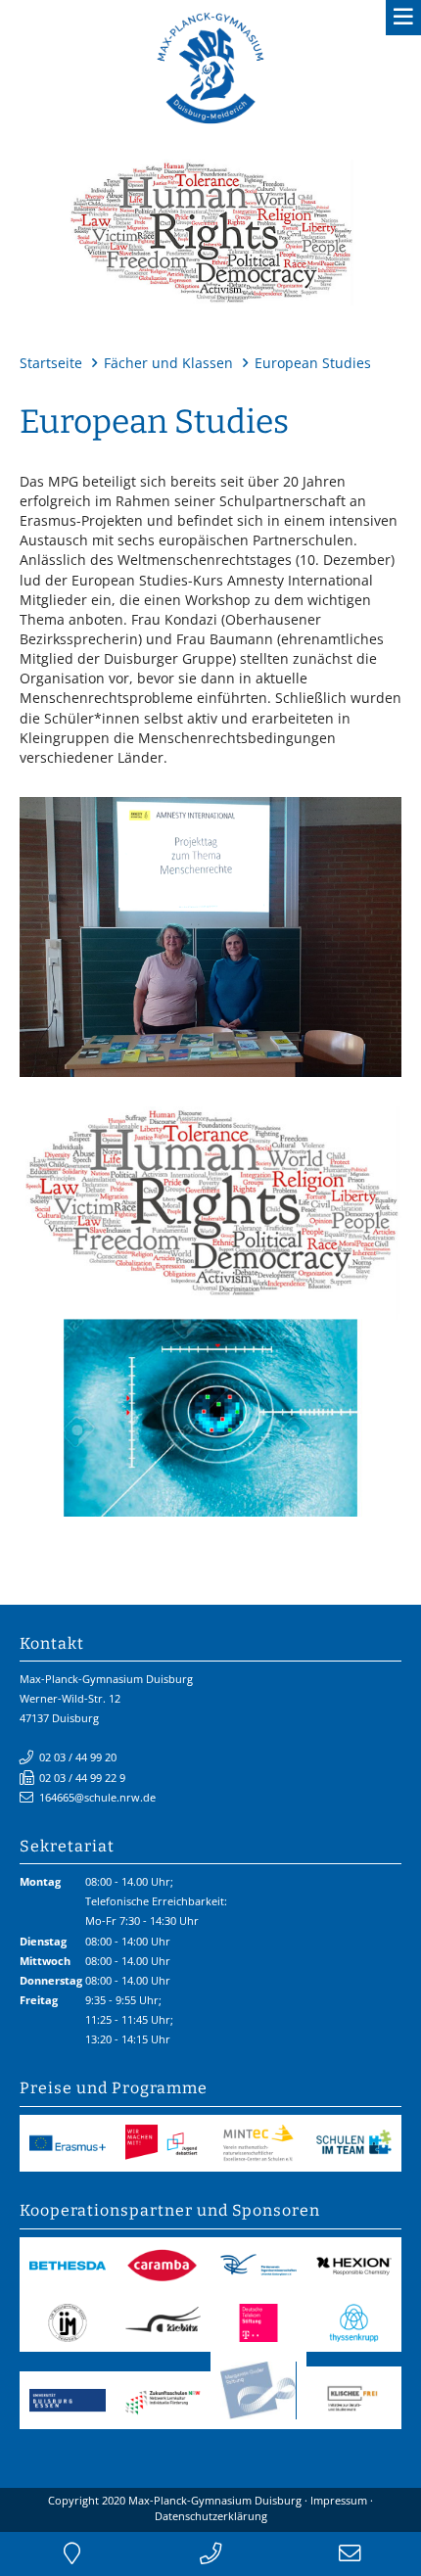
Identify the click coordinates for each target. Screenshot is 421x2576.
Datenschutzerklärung (211, 2516)
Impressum (339, 2500)
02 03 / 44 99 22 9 (82, 1778)
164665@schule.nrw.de (97, 1797)
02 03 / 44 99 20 (78, 1757)
